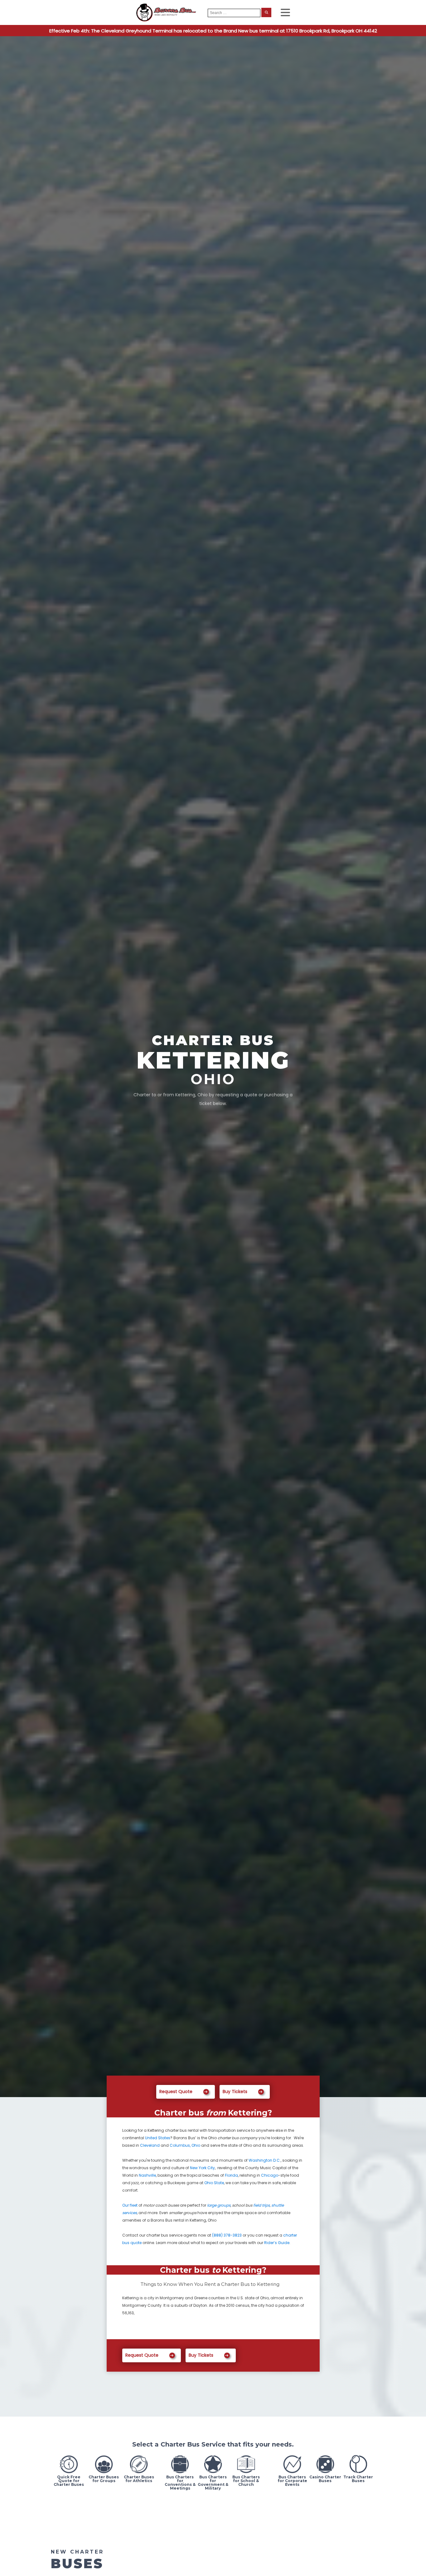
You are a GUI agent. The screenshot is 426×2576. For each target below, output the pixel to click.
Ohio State (214, 2183)
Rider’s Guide (277, 2243)
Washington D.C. (265, 2160)
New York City (202, 2168)
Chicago (270, 2175)
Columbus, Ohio (185, 2145)
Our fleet (130, 2205)
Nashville (147, 2175)
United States (158, 2138)
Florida (231, 2175)
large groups (219, 2205)
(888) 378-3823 (227, 2235)
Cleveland (150, 2145)
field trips (261, 2205)
